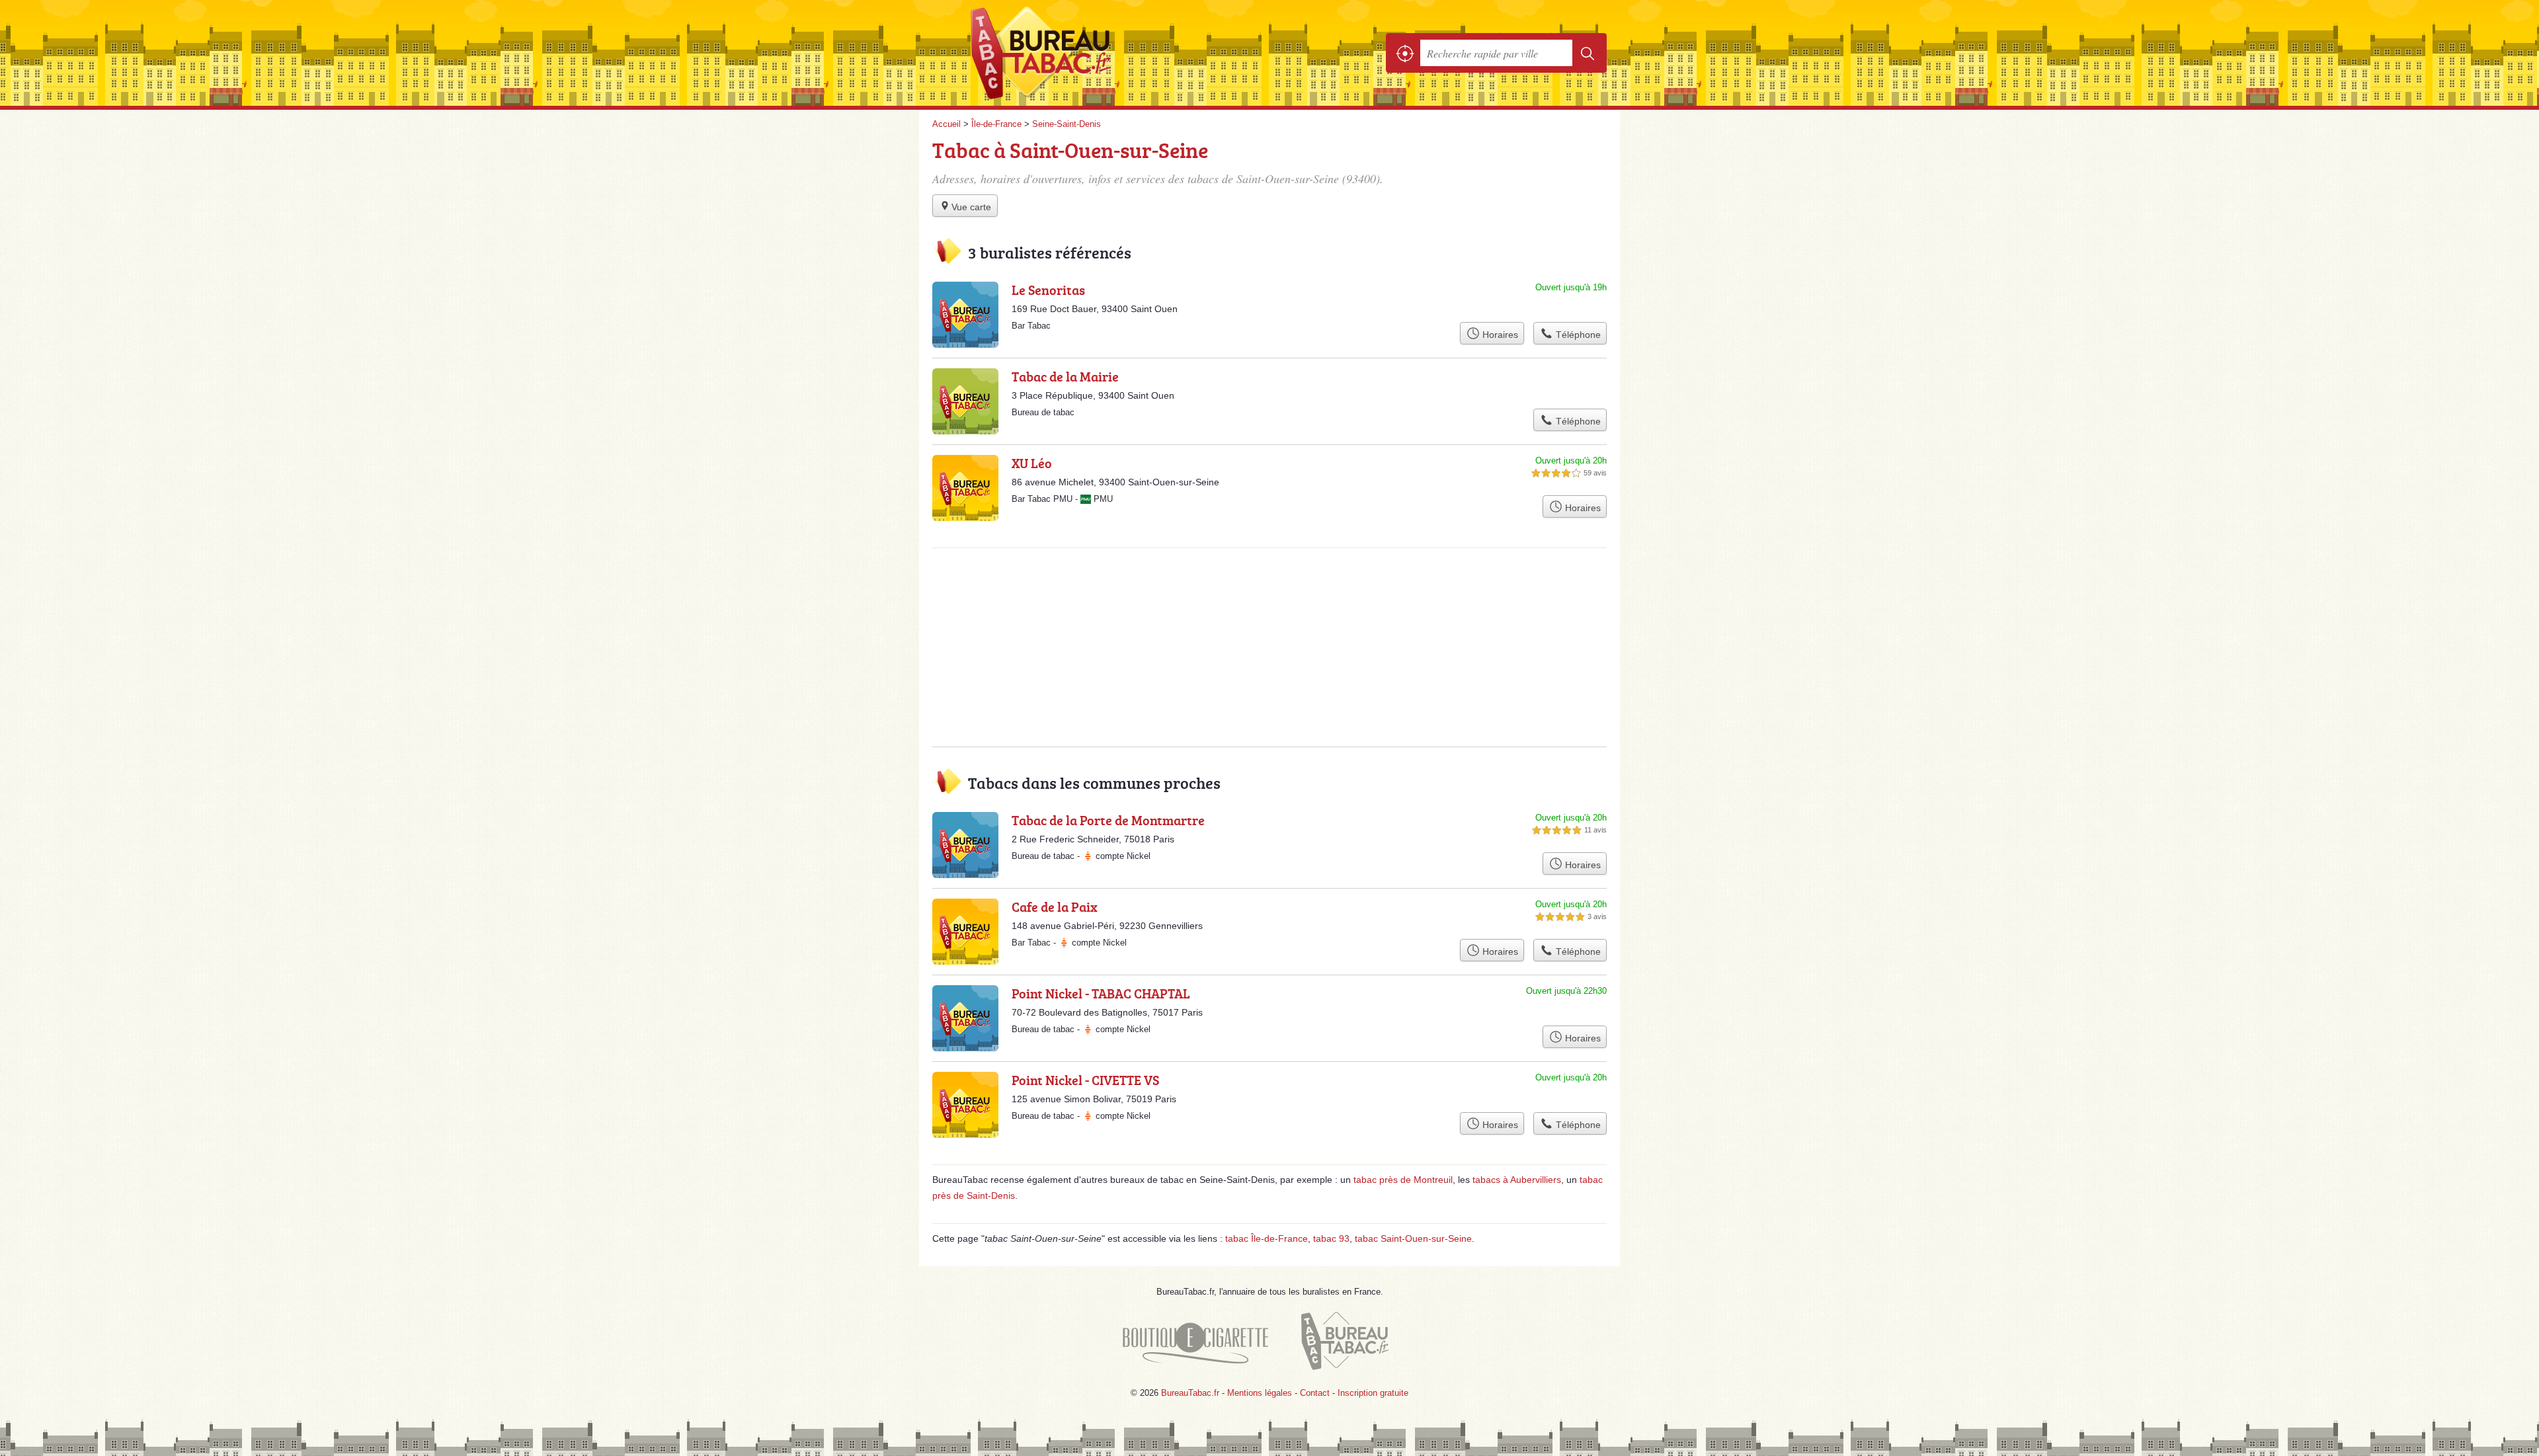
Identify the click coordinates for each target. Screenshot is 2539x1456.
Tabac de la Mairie (1065, 376)
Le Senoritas (1048, 290)
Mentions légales (1260, 1393)
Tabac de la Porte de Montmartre (1108, 820)
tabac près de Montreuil (1403, 1180)
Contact (1315, 1393)
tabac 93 (1331, 1238)
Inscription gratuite (1373, 1393)
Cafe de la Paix (1055, 907)
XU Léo (1032, 463)
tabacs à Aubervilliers (1517, 1180)
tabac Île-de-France (1267, 1238)
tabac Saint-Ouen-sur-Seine (1413, 1238)
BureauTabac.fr (1078, 53)
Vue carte (971, 207)
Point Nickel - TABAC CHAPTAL (1101, 993)
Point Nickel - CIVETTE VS (1085, 1080)
